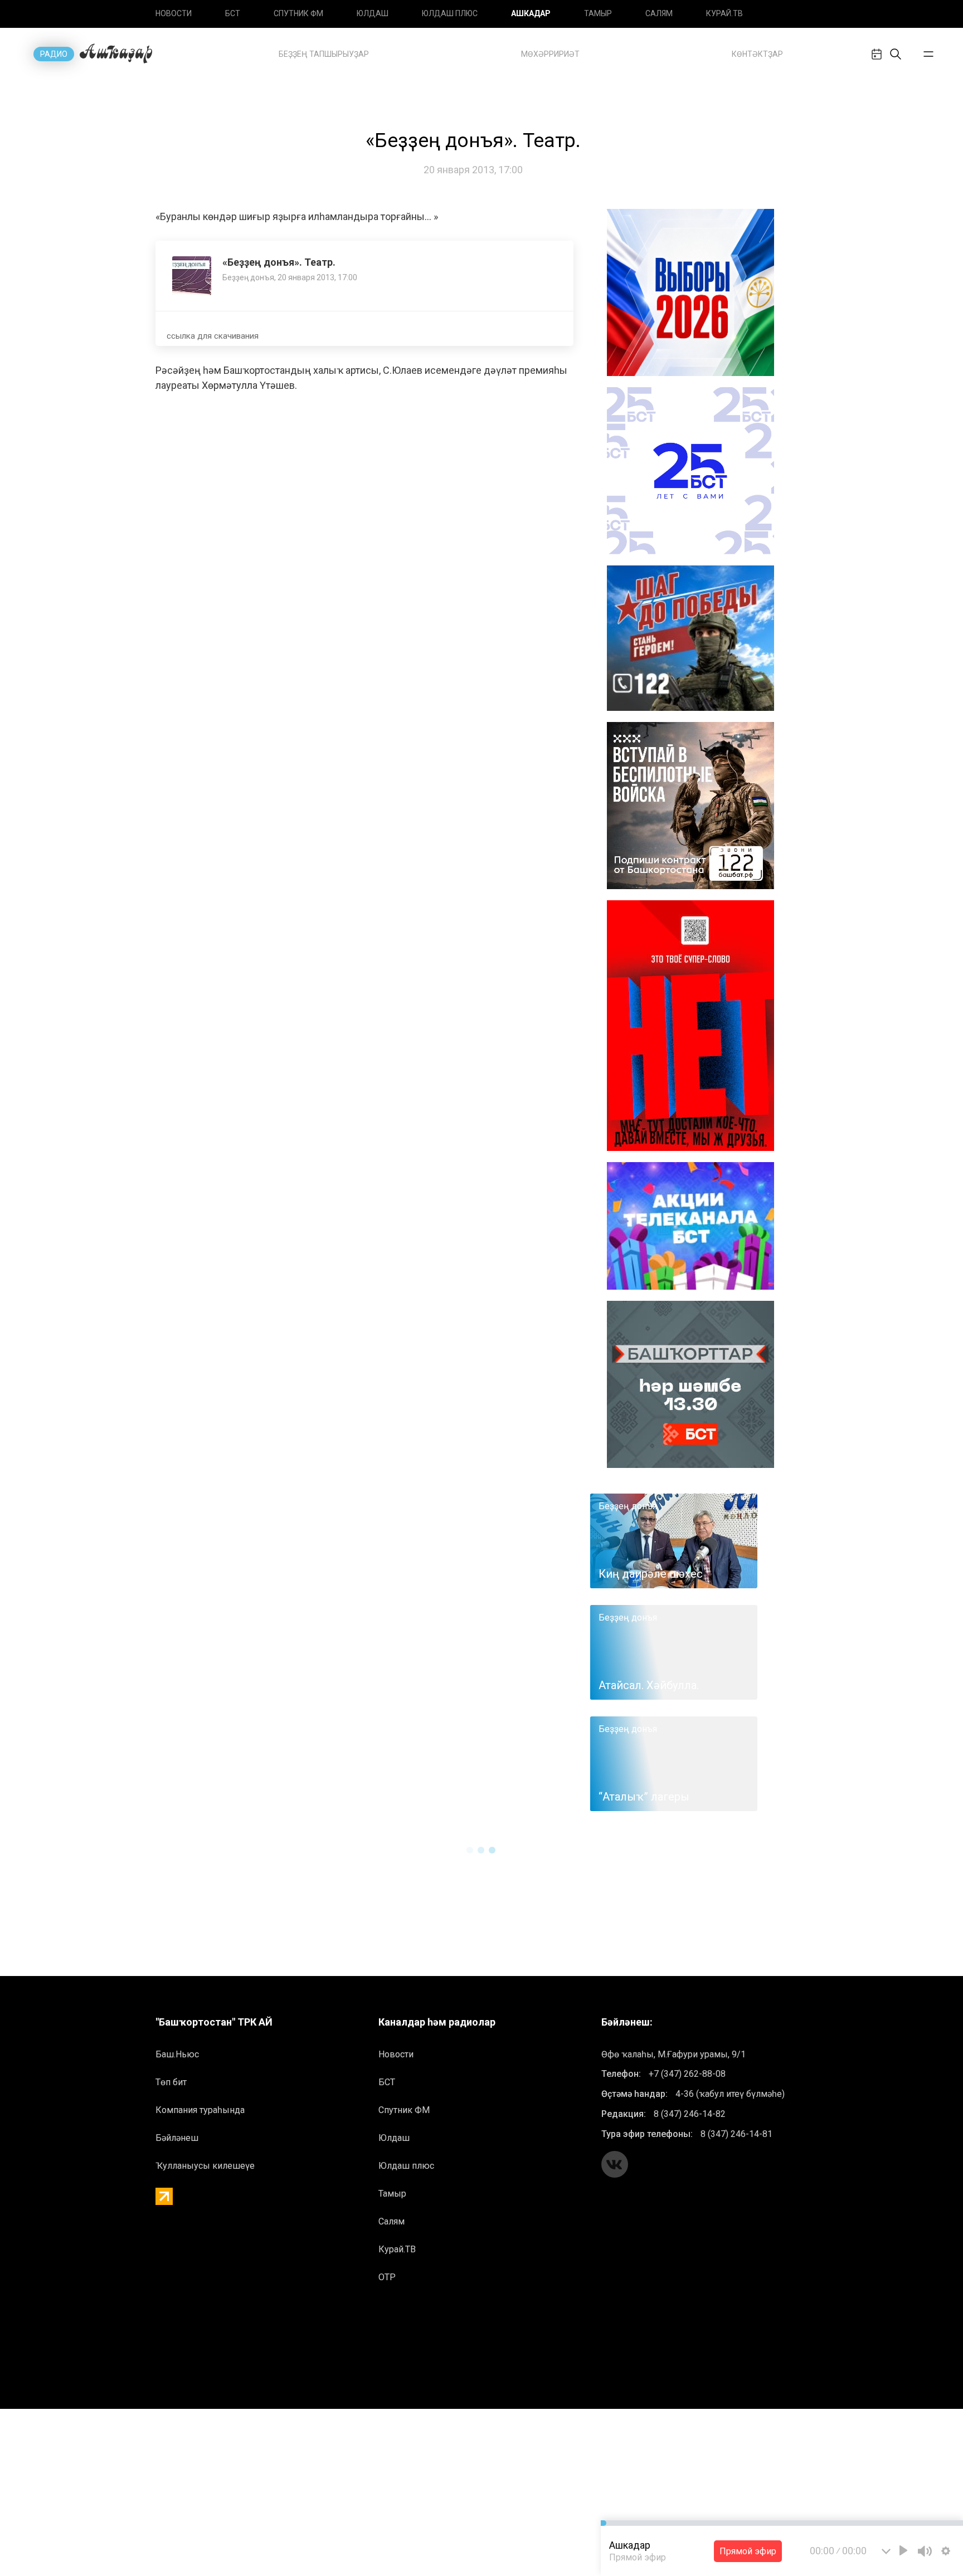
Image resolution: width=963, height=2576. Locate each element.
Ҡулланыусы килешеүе (205, 2166)
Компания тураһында (200, 2110)
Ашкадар (531, 13)
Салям (659, 13)
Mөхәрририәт (550, 54)
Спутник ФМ (298, 13)
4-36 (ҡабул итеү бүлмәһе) (730, 2094)
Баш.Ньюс (177, 2054)
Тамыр (598, 13)
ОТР (387, 2277)
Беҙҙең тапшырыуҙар (324, 54)
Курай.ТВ (724, 13)
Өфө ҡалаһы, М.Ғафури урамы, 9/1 (673, 2054)
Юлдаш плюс (450, 13)
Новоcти (174, 13)
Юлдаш (373, 13)
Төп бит (171, 2082)
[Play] (903, 2550)
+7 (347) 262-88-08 (687, 2074)
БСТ (233, 13)
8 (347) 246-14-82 (690, 2114)
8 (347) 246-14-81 (736, 2134)
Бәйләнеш (177, 2138)
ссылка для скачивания (213, 336)
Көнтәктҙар (757, 54)
